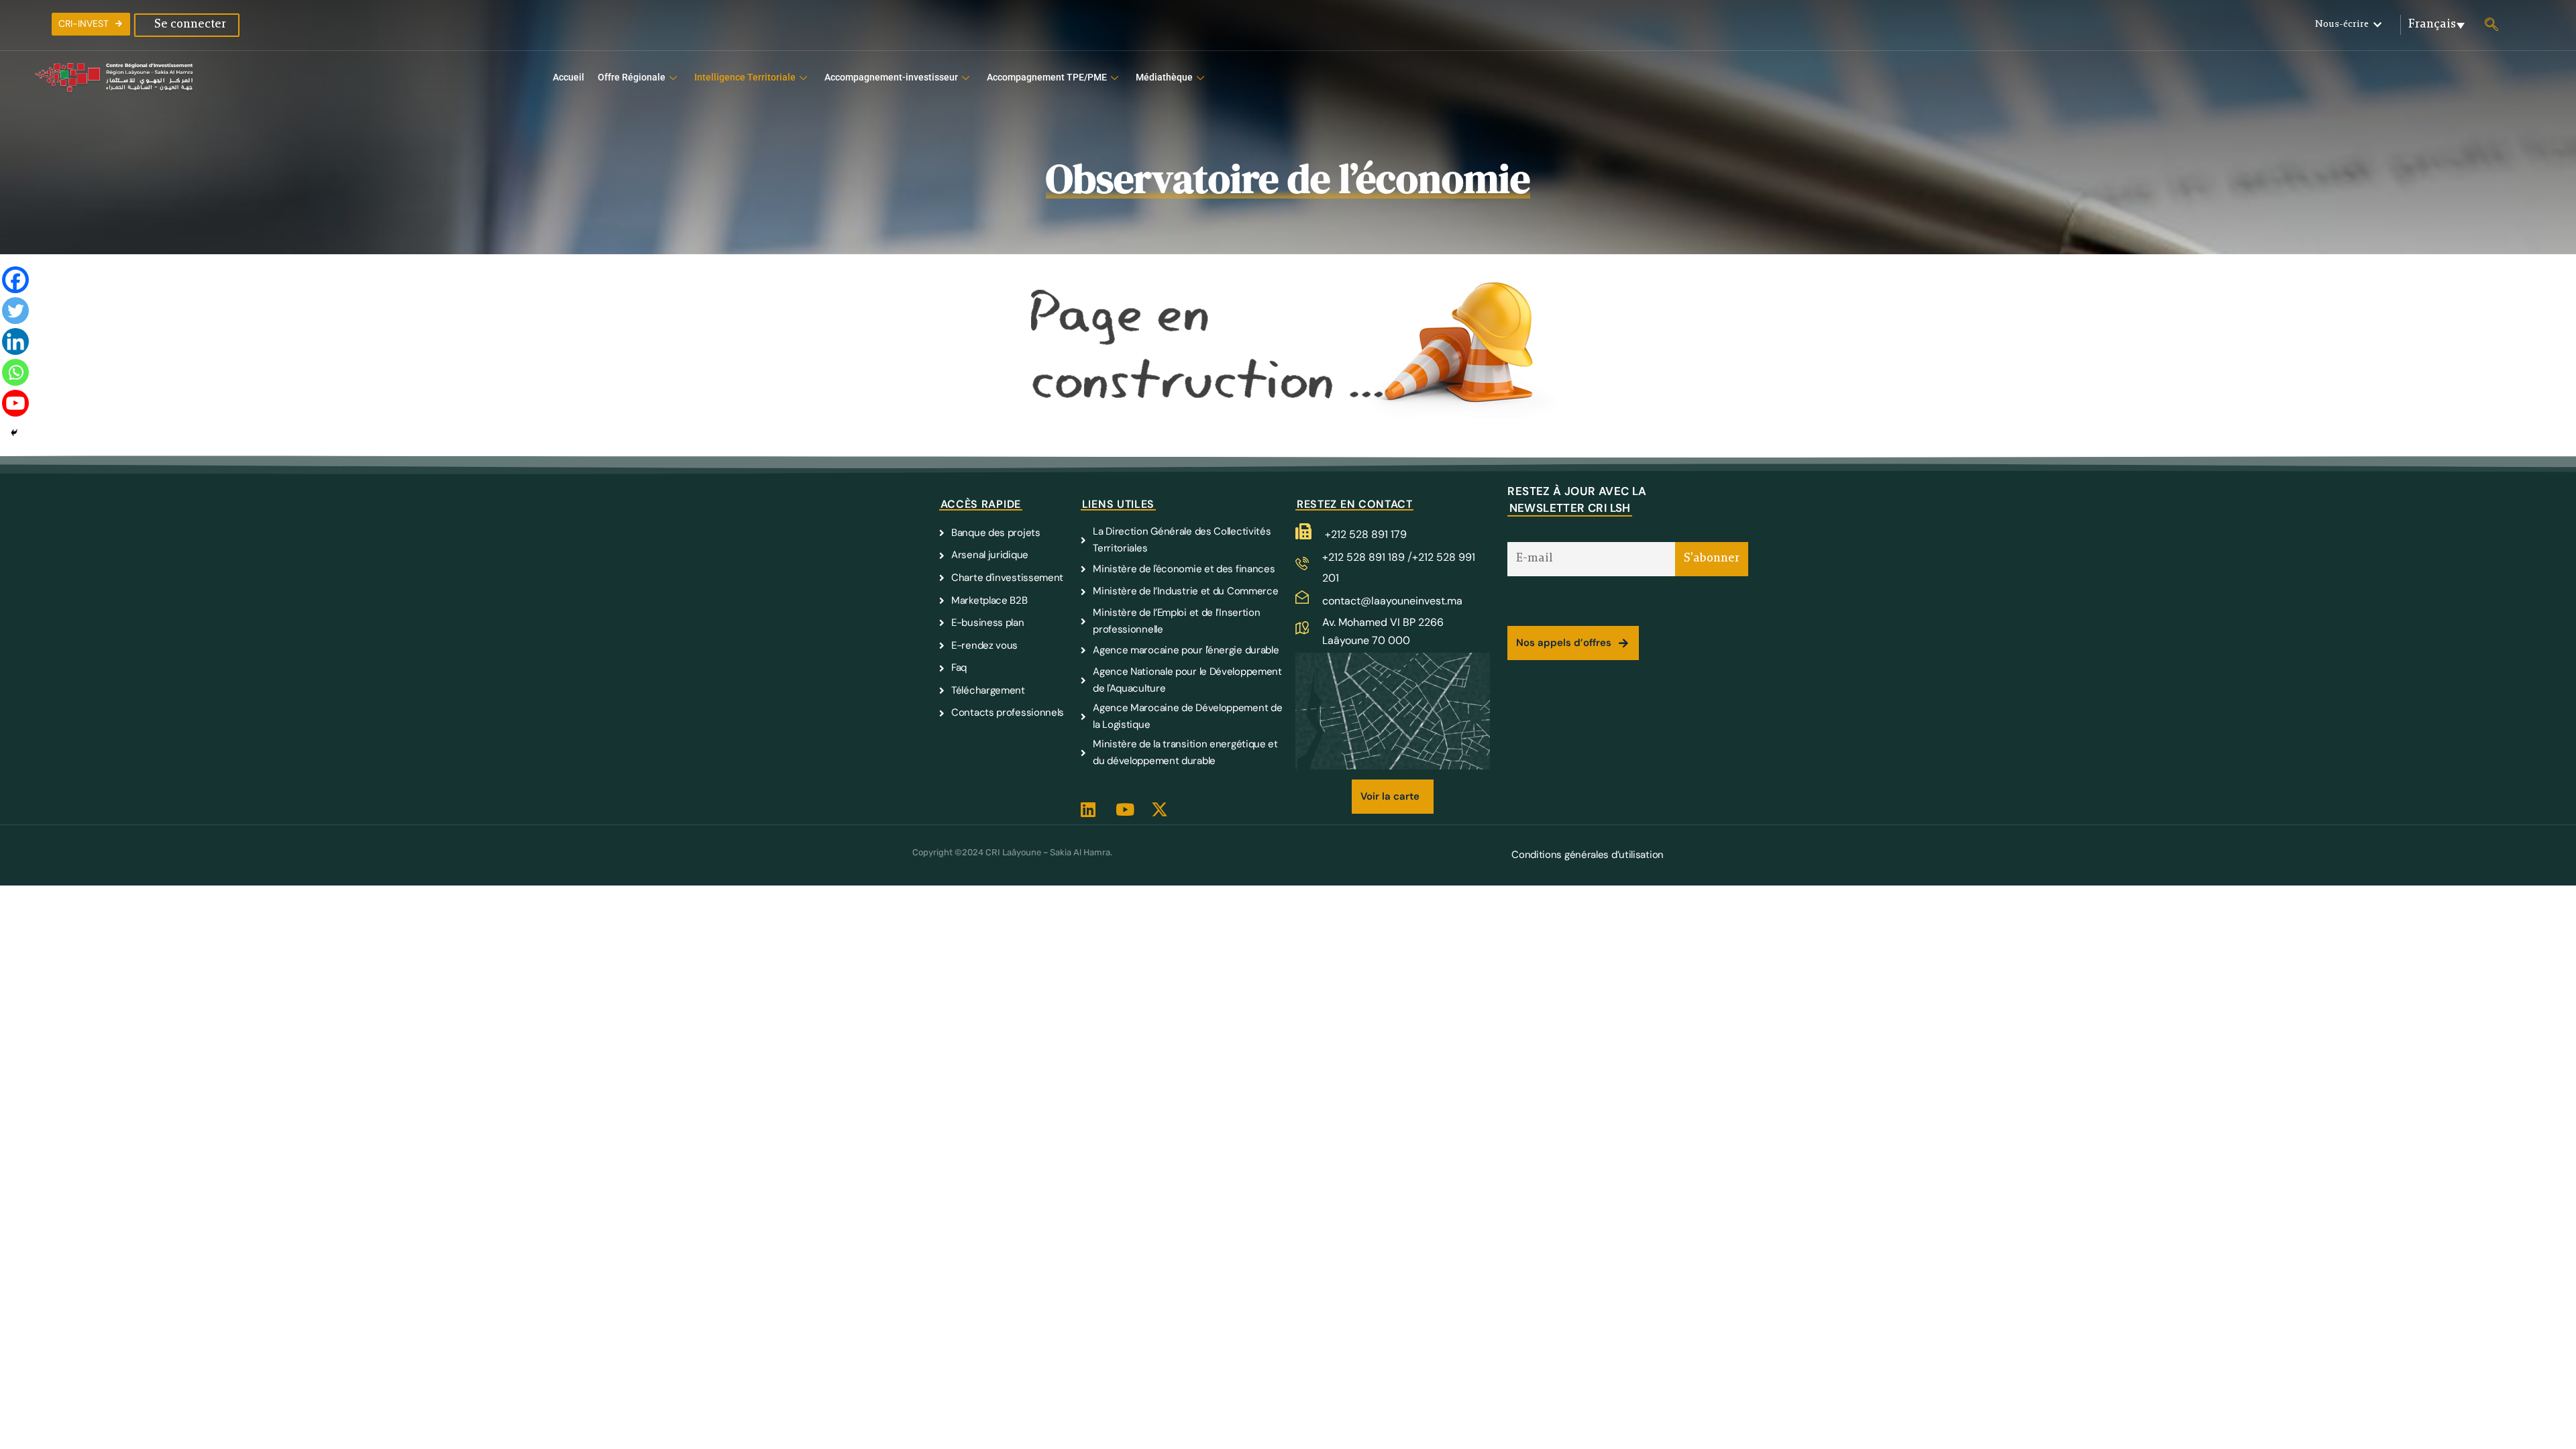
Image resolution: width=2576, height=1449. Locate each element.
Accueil (569, 77)
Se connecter (190, 25)
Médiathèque (1164, 77)
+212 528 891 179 (1366, 534)
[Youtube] (15, 405)
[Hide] (14, 433)
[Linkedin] (15, 343)
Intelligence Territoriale (745, 77)
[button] (2348, 25)
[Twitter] (15, 313)
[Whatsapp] (15, 374)
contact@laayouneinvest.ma (1392, 601)
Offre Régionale (632, 77)
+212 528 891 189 (1365, 557)
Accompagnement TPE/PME (1047, 77)
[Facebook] (15, 282)
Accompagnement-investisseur (891, 77)
